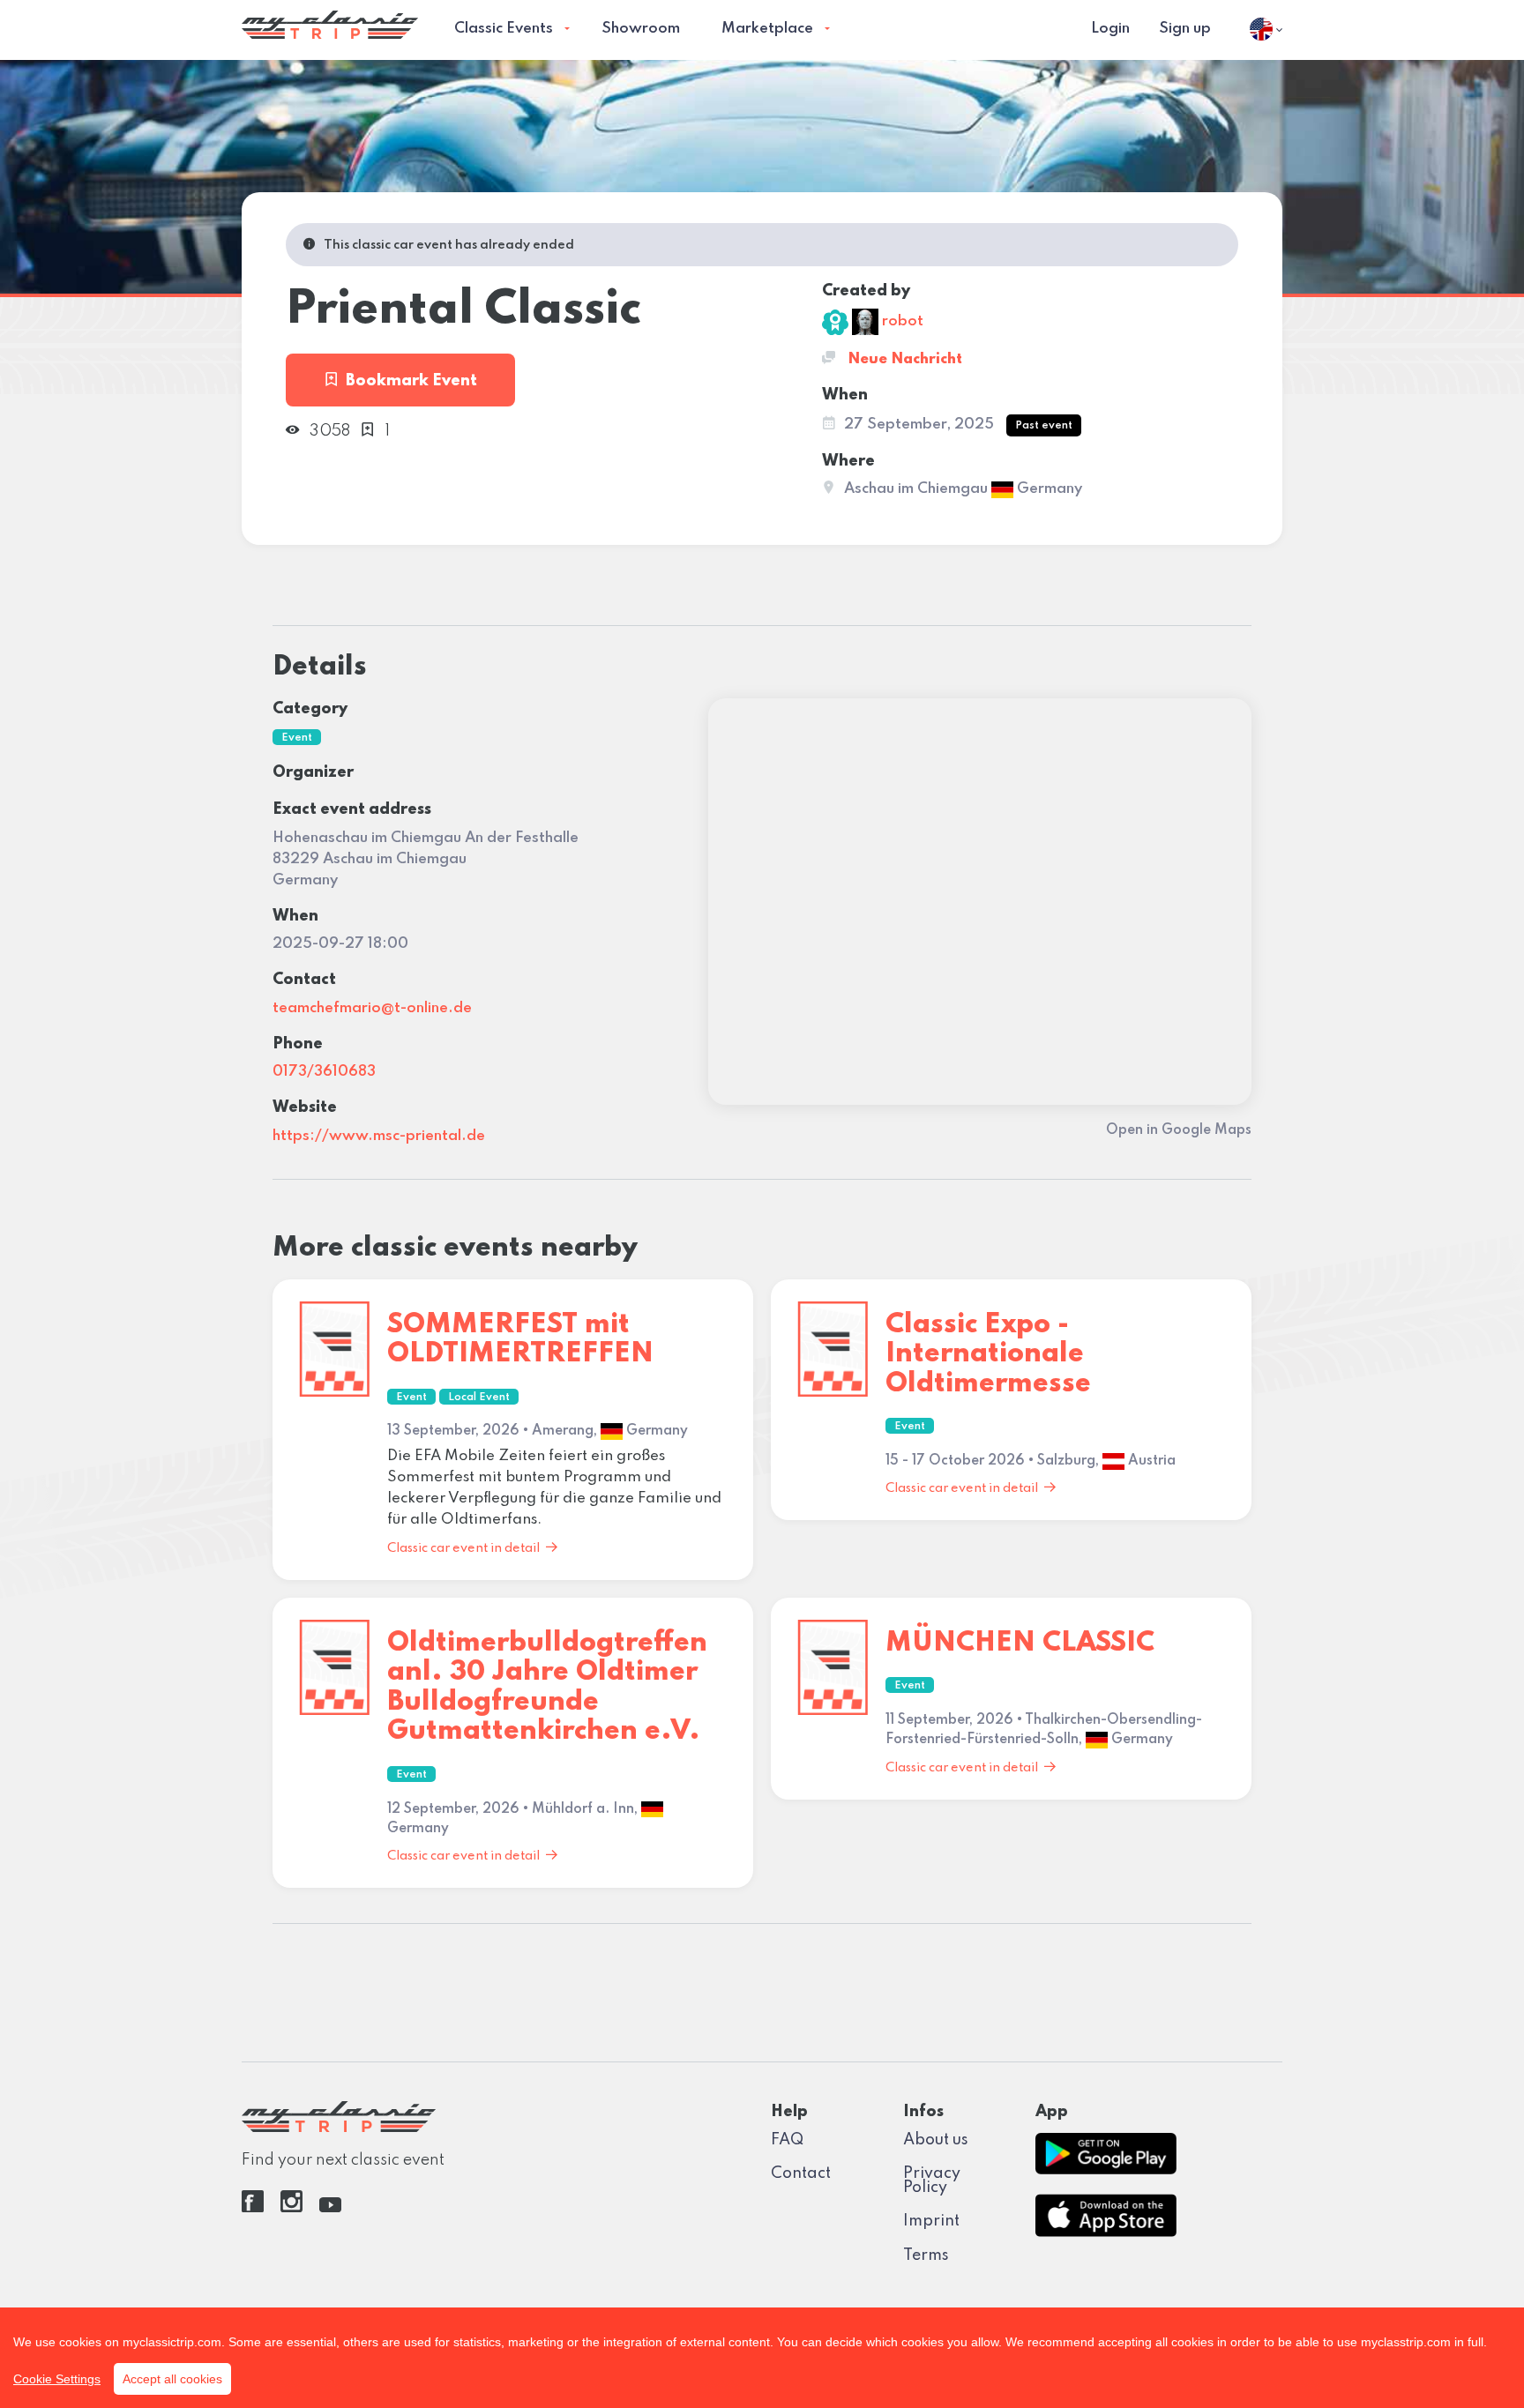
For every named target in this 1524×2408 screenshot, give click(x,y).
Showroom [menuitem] (641, 29)
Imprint (931, 2221)
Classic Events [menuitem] (504, 29)
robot (901, 321)
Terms (926, 2255)
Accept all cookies (172, 2379)
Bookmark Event (411, 381)
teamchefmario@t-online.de (372, 1008)
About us (936, 2140)
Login (1110, 29)
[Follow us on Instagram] (291, 2208)
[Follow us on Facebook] (253, 2208)
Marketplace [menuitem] (767, 29)
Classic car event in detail (463, 1548)
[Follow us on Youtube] (330, 2208)
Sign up (1185, 29)
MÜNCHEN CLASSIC (1020, 1643)
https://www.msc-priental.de (379, 1136)
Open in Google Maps (1179, 1130)
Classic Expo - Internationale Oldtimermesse (988, 1354)
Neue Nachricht (903, 359)
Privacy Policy (932, 2181)
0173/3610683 (324, 1072)
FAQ (787, 2140)
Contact (801, 2173)
